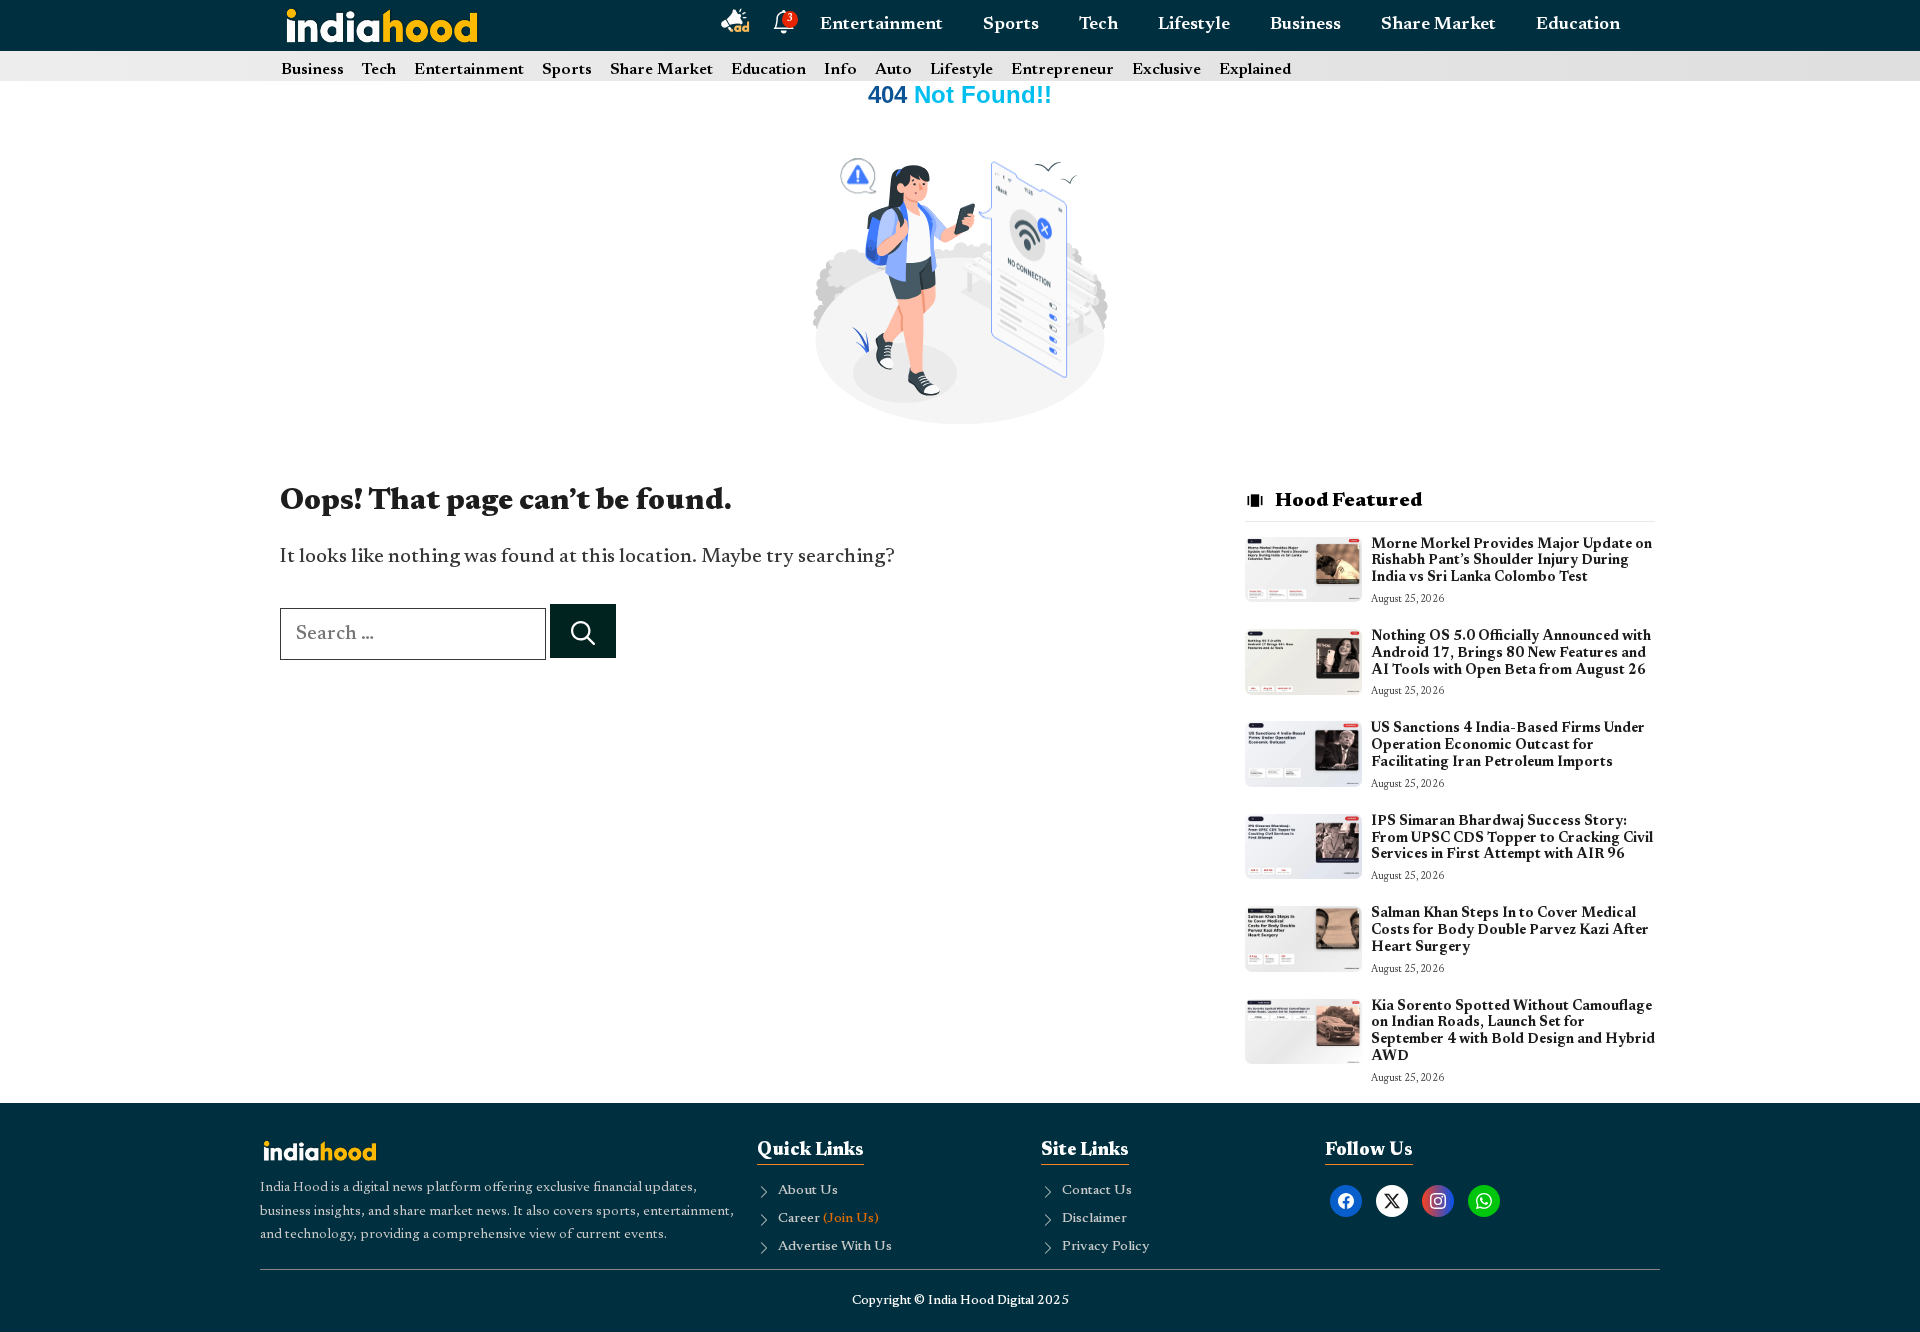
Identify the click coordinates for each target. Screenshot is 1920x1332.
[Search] (583, 631)
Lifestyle (1194, 25)
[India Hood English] (382, 25)
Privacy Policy (1106, 1247)
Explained (1255, 70)
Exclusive (1166, 70)
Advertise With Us (835, 1247)
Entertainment (881, 25)
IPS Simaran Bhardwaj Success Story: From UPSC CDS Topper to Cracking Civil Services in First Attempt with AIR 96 (1512, 839)
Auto (893, 70)
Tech (1098, 25)
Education (1578, 25)
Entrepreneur (1062, 70)
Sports (1011, 25)
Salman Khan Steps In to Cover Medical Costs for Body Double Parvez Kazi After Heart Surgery (1510, 931)
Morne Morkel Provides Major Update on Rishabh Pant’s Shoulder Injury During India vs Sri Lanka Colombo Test (1511, 562)
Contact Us (1097, 1191)
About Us (808, 1191)
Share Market (1438, 25)
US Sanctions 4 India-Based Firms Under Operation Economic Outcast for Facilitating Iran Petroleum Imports (1508, 746)
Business (1305, 25)
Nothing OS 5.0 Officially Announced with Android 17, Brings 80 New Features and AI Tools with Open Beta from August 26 (1511, 654)
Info (840, 70)
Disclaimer (1094, 1219)
